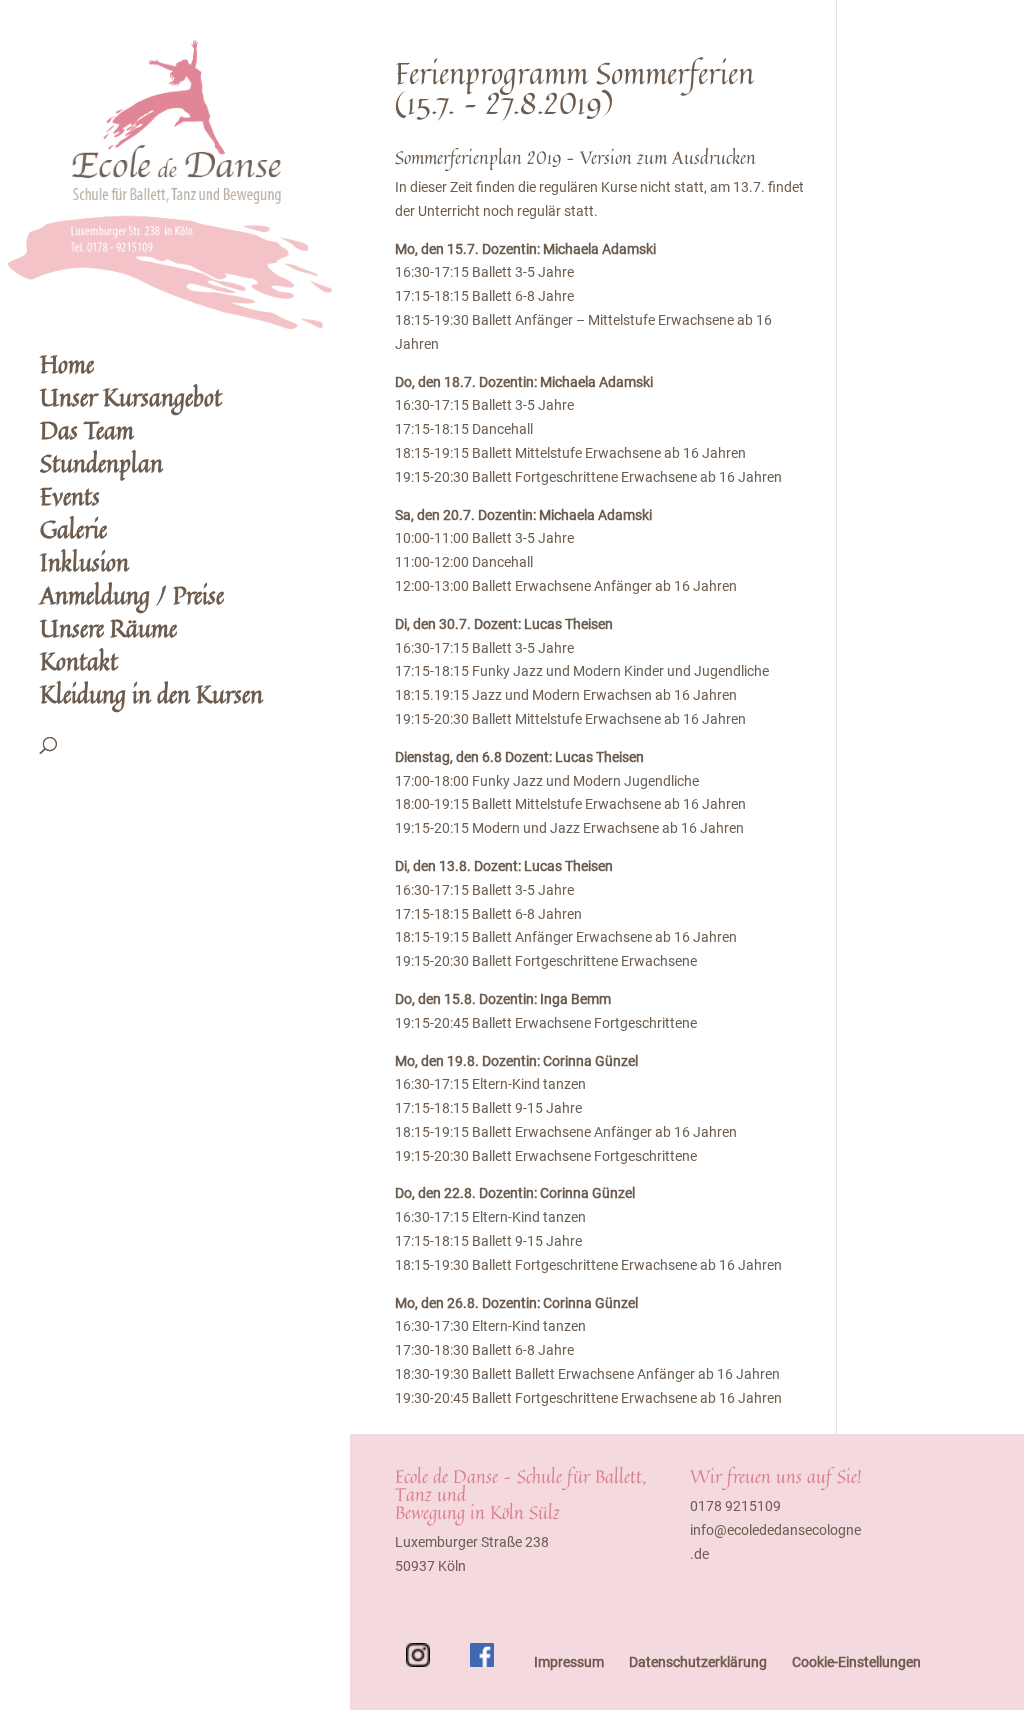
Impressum (569, 1662)
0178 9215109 (735, 1506)
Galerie (73, 534)
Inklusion (84, 567)
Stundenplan (101, 468)
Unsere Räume (108, 633)
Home (67, 369)
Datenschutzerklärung (698, 1662)
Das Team (87, 435)
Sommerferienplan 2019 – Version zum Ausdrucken (575, 157)
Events (70, 501)
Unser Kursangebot (131, 402)
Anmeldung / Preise (132, 600)
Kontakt (79, 666)
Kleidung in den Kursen (151, 699)
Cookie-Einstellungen (856, 1662)
